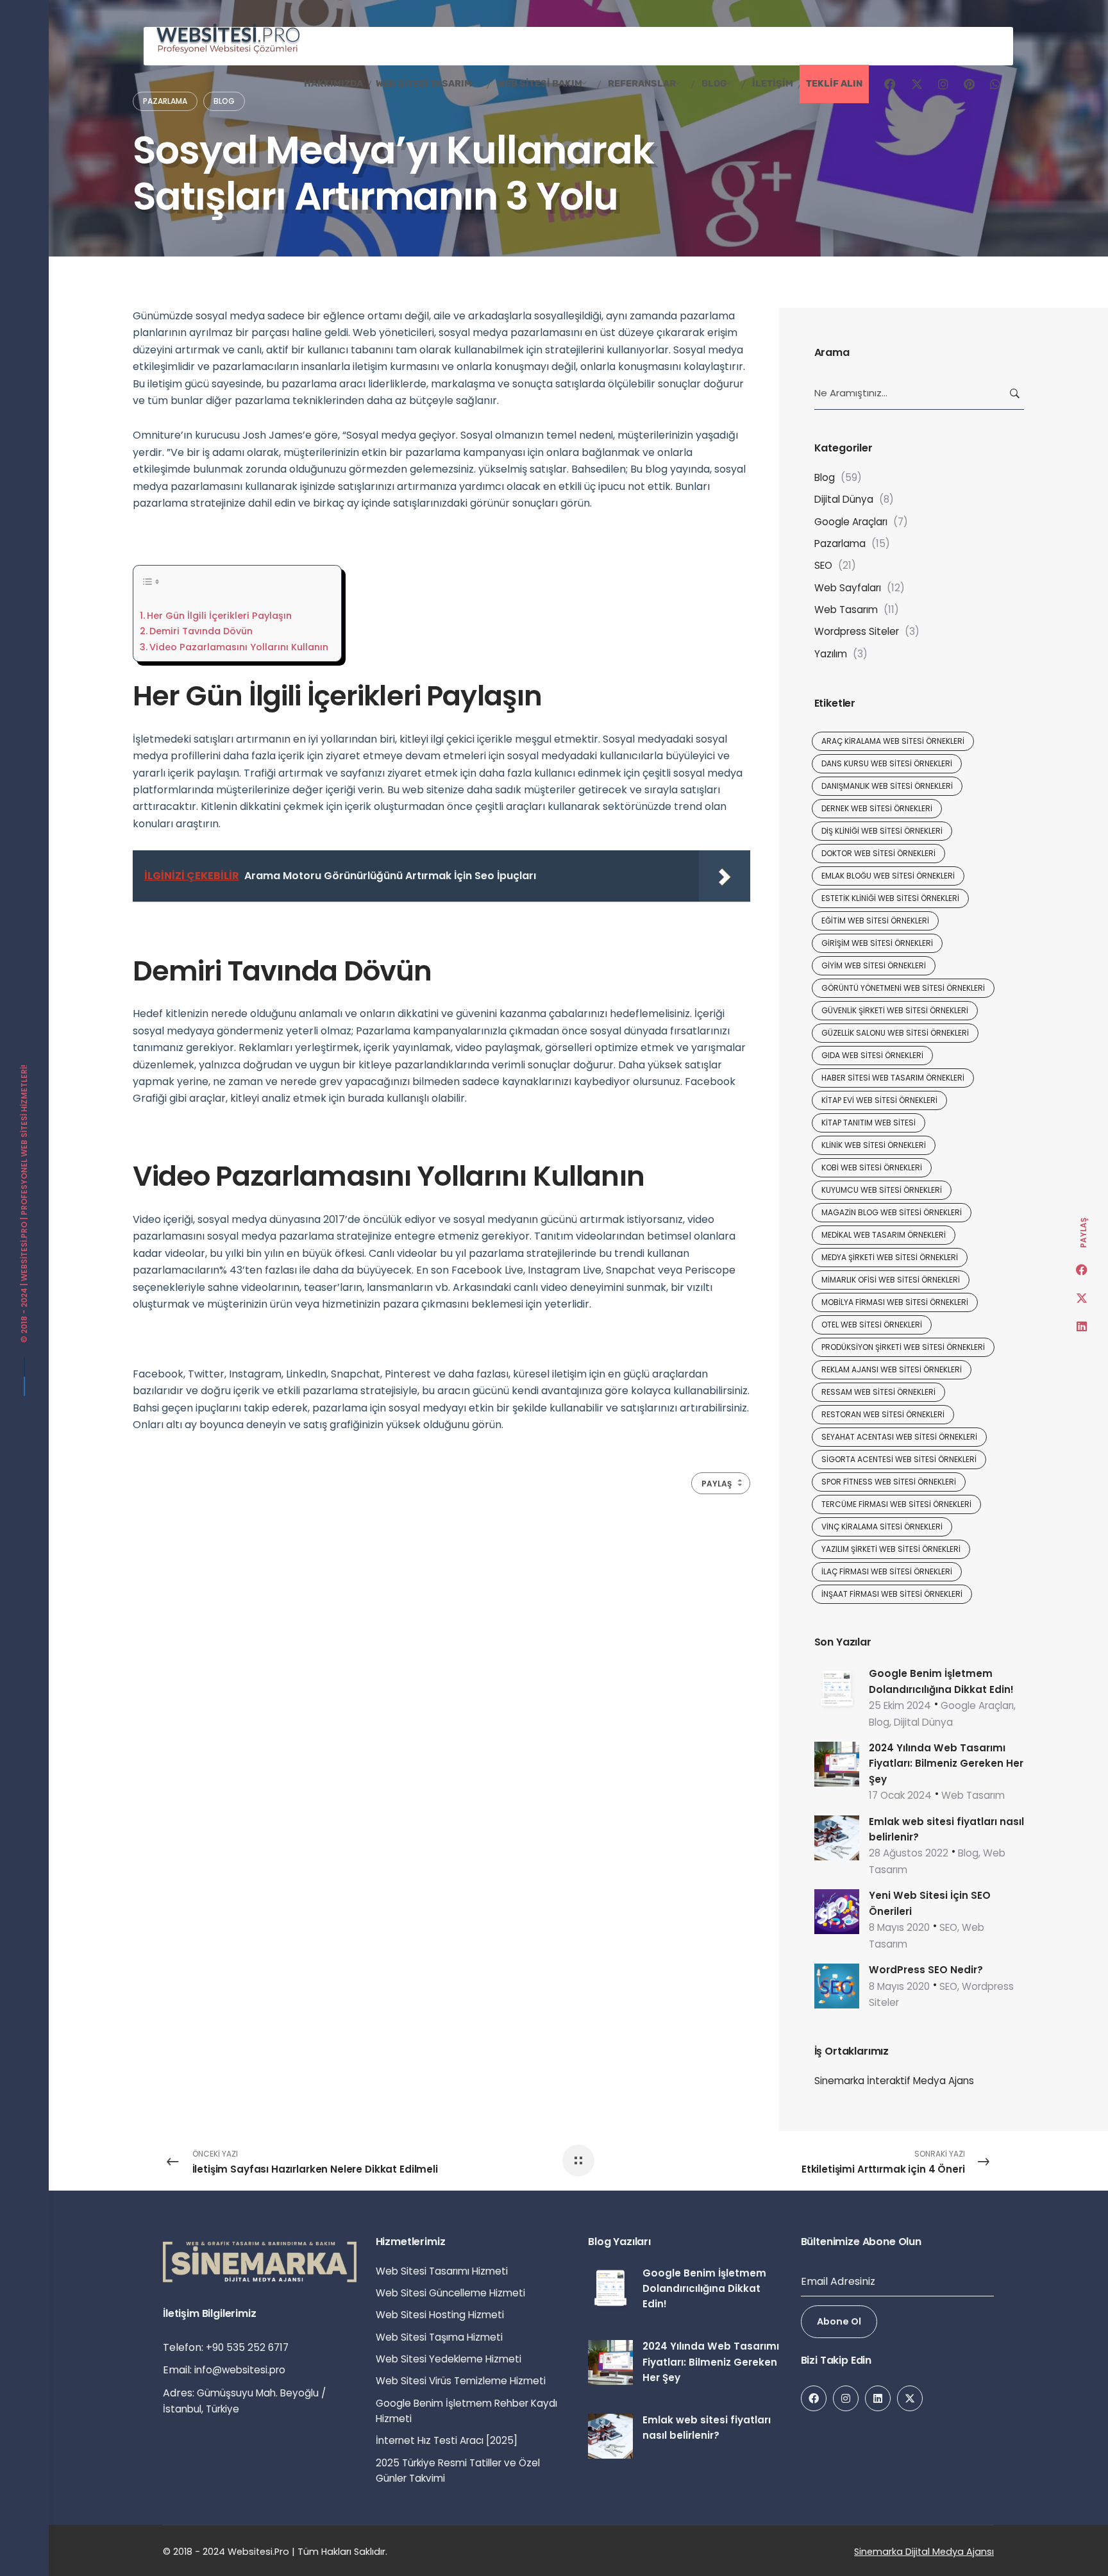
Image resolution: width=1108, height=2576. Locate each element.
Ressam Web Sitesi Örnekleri (878, 1392)
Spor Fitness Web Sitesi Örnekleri (889, 1482)
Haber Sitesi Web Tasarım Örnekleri (893, 1078)
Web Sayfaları (848, 588)
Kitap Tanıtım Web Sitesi (869, 1123)
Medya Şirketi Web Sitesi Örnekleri (890, 1257)
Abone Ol (839, 2321)
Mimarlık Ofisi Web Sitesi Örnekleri (891, 1280)
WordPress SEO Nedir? (926, 1970)
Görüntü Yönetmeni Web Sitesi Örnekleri (903, 988)
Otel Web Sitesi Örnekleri (872, 1325)
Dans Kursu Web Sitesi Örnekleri (887, 763)
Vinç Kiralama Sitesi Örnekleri (882, 1527)
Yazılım (831, 654)
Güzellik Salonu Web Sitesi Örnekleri (895, 1033)
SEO (823, 565)
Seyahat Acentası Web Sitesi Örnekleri (899, 1437)
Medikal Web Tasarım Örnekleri (884, 1235)
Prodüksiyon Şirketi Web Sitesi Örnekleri (903, 1347)
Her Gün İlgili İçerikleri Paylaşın (219, 616)
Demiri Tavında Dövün (201, 631)
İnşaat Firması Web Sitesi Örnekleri (892, 1594)
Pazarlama (840, 543)
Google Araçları (851, 522)
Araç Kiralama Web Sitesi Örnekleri (893, 741)
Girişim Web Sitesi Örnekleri (877, 943)
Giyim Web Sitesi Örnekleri (874, 965)
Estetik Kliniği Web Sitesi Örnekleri (890, 898)
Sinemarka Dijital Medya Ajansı (924, 2552)
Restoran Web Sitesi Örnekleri (883, 1414)
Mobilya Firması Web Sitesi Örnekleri (895, 1302)
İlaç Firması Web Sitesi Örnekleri (887, 1571)
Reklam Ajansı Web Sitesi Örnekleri (892, 1369)
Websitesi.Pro (24, 1251)
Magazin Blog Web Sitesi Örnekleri (892, 1212)
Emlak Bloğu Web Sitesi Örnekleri (888, 876)
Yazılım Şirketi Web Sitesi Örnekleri (891, 1549)
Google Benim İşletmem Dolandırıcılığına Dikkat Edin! (704, 2289)
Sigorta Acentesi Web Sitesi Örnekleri (899, 1459)
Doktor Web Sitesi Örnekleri (878, 853)
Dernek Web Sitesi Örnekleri (877, 808)
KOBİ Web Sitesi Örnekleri (872, 1167)
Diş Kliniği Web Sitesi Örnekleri (882, 831)
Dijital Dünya (844, 499)
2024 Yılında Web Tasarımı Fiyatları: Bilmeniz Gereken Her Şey (946, 1764)
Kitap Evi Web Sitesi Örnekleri (879, 1100)
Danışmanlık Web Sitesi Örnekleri (887, 786)
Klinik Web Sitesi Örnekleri (874, 1145)
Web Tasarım (846, 610)
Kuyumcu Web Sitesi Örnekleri (882, 1190)
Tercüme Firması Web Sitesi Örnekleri (896, 1504)
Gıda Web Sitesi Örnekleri (872, 1055)
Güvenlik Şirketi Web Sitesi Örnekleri (895, 1010)
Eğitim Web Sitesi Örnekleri (875, 921)
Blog (825, 477)
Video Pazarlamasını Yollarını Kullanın (239, 647)
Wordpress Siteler (857, 631)
